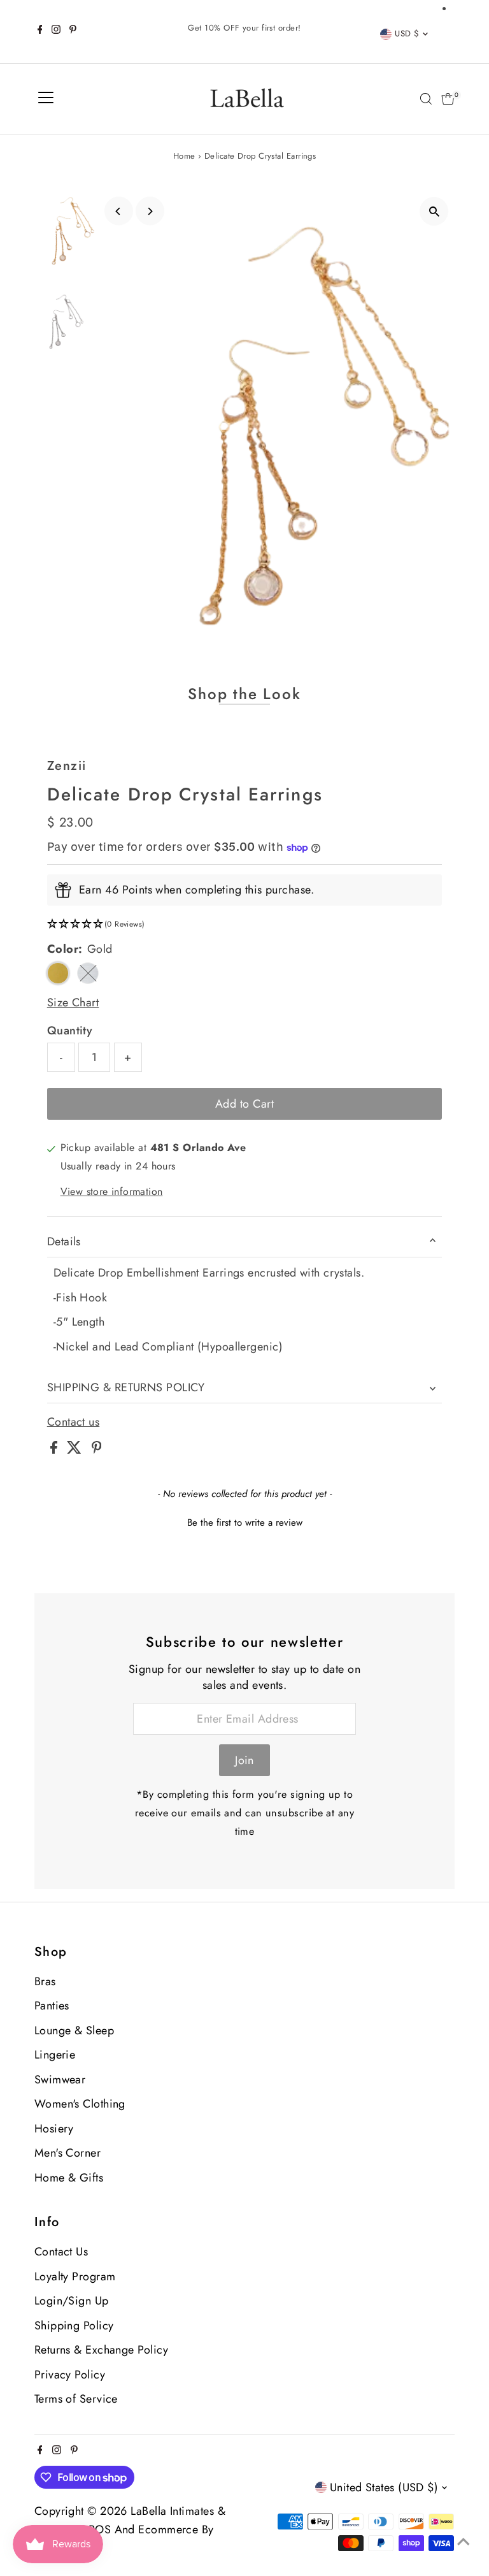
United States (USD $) (384, 2487)
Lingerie (55, 2055)
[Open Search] (426, 99)
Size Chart (73, 1002)
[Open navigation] (46, 99)
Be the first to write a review (245, 1523)
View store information (112, 1192)
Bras (45, 1981)
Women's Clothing (80, 2104)
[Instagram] (56, 31)
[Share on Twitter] (76, 1450)
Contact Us (61, 2252)
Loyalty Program (75, 2276)
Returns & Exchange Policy (101, 2350)
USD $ (407, 33)
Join (244, 1760)
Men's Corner (67, 2153)
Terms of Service (76, 2399)
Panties (52, 2006)
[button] (244, 924)
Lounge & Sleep (74, 2030)
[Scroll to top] (464, 2541)
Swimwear (60, 2080)
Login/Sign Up (72, 2301)
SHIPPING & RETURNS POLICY (126, 1387)
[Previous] (119, 211)
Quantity (70, 1031)
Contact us (74, 1422)
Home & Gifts (69, 2178)
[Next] (150, 211)
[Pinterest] (73, 31)
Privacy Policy (70, 2375)
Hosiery (54, 2129)
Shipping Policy (74, 2326)
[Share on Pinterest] (97, 1450)
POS (100, 2529)
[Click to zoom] (434, 211)
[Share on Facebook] (55, 1450)
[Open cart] (448, 99)
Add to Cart (244, 1104)
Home (184, 156)
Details (64, 1241)
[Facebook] (40, 31)
